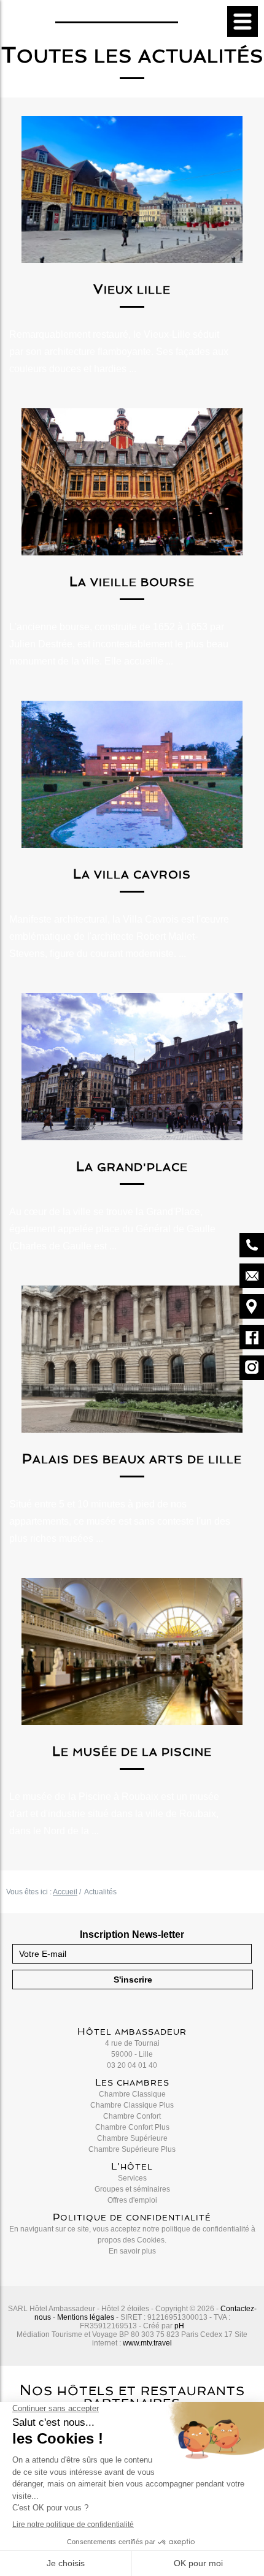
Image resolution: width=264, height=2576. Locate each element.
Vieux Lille (132, 290)
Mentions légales (86, 2317)
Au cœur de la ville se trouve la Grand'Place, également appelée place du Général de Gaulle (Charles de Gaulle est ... (112, 1229)
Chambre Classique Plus (132, 2105)
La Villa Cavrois (132, 875)
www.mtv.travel (147, 2343)
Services (132, 2178)
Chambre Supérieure (132, 2138)
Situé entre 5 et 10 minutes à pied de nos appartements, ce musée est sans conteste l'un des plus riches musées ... (120, 1521)
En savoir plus (132, 2251)
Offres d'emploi (132, 2200)
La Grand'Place (132, 1167)
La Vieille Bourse (132, 582)
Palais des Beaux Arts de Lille (132, 1459)
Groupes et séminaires (132, 2189)
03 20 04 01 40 (132, 2065)
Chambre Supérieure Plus (132, 2149)
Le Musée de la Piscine (132, 1752)
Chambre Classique (132, 2094)
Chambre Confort (132, 2116)
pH (179, 2326)
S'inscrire (133, 1980)
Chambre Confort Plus (132, 2127)
